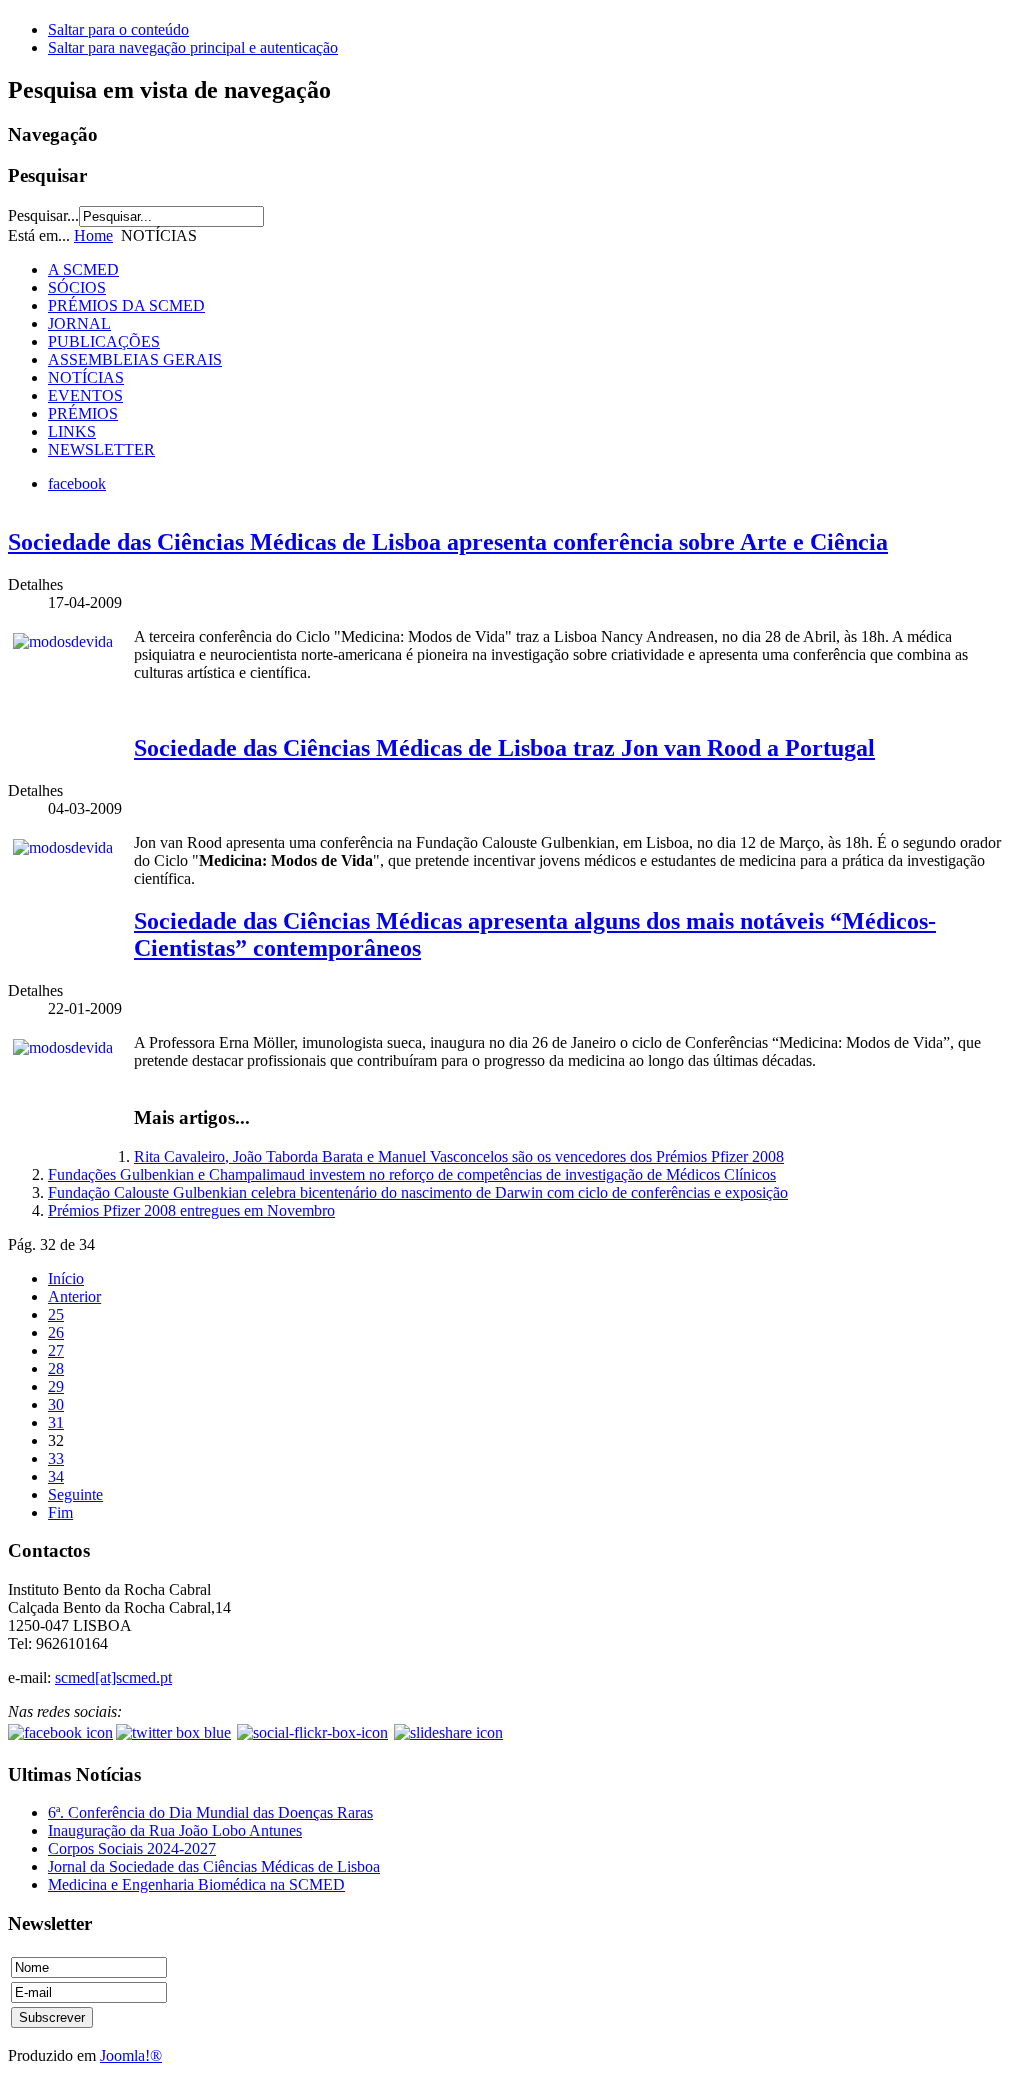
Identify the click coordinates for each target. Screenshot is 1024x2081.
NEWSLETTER (101, 449)
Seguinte (75, 1494)
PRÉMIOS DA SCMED (126, 305)
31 (56, 1422)
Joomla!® (131, 2055)
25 (56, 1314)
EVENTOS (85, 395)
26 (56, 1332)
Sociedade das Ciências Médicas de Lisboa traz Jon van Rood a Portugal (504, 748)
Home (93, 235)
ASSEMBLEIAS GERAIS (135, 359)
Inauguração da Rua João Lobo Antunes (175, 1830)
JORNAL (79, 323)
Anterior (74, 1296)
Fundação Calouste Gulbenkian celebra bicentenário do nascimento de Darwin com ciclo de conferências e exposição (418, 1192)
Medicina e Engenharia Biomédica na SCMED (196, 1884)
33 (56, 1458)
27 (56, 1350)
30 (56, 1404)
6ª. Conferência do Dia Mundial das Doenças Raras (210, 1812)
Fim (60, 1512)
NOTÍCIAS (86, 377)
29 (56, 1386)
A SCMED (83, 269)
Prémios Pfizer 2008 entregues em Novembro (191, 1210)
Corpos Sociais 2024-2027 (132, 1848)
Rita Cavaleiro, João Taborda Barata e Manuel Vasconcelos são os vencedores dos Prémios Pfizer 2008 (459, 1156)
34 (56, 1476)
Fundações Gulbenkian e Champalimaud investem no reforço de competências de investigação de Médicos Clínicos (412, 1174)
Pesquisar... (43, 215)
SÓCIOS (77, 287)
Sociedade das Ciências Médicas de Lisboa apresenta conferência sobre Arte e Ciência (448, 542)
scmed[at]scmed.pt (113, 1677)
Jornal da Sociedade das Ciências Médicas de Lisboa (214, 1866)
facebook (77, 483)
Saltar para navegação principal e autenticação (193, 47)
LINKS (72, 431)
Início (66, 1278)
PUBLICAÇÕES (104, 341)
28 (56, 1368)
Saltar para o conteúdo (118, 29)
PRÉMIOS (83, 413)
